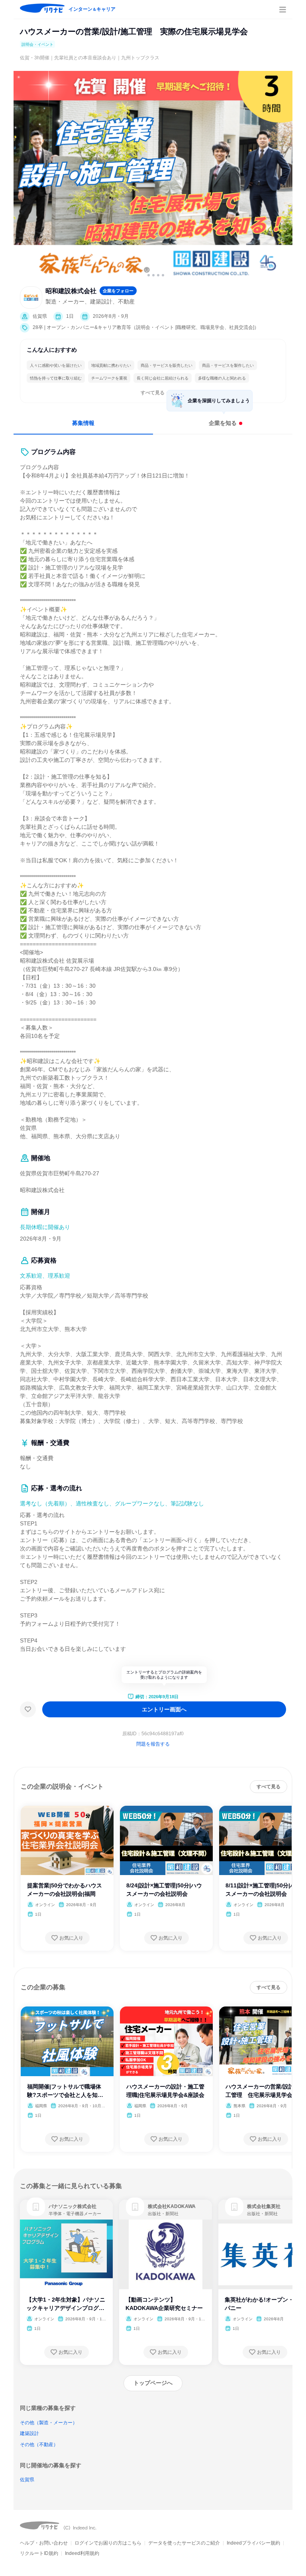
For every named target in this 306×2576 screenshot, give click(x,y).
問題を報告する (153, 1744)
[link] (36, 2207)
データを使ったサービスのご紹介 (184, 2543)
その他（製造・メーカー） (49, 2423)
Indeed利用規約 (82, 2553)
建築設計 (29, 2433)
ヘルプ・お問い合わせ (44, 2543)
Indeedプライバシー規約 (253, 2543)
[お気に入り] (28, 1709)
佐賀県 (27, 2480)
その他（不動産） (39, 2445)
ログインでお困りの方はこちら (108, 2543)
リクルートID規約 (39, 2553)
